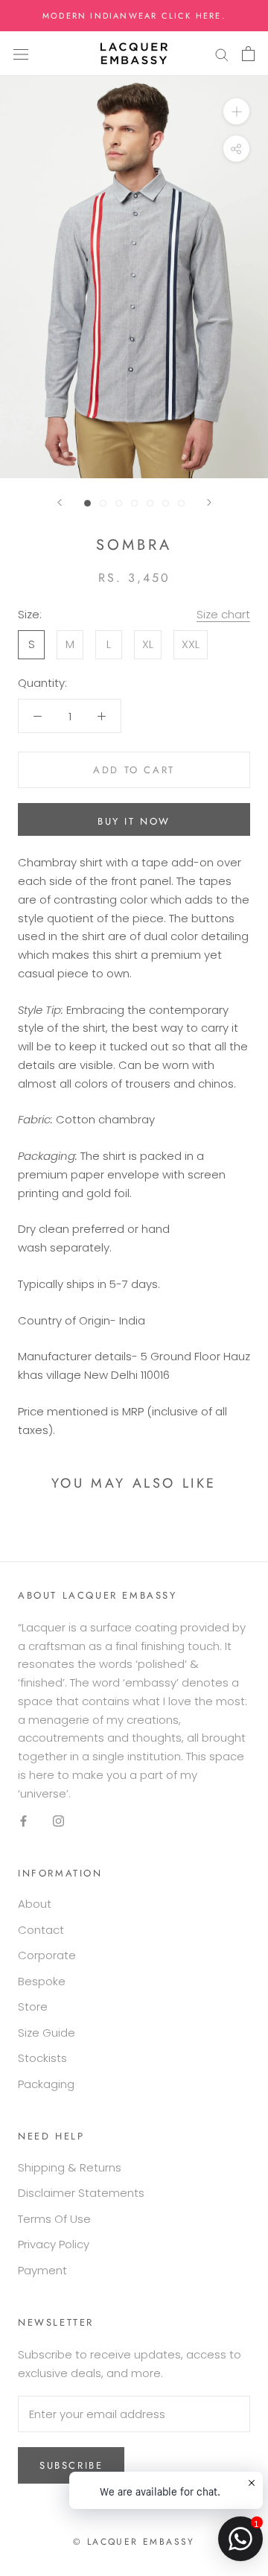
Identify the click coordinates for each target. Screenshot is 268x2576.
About (35, 1904)
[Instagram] (58, 1820)
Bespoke (42, 1981)
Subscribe (71, 2465)
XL (148, 644)
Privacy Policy (54, 2244)
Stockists (42, 2058)
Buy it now (134, 821)
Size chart (223, 614)
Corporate (47, 1955)
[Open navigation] (21, 54)
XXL (191, 644)
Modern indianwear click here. (134, 16)
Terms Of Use (54, 2219)
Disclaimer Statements (81, 2193)
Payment (42, 2270)
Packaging (46, 2084)
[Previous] (60, 502)
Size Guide (47, 2033)
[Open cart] (248, 54)
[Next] (209, 502)
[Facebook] (23, 1820)
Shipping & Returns (70, 2167)
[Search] (222, 54)
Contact (41, 1930)
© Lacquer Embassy (134, 2542)
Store (33, 2006)
